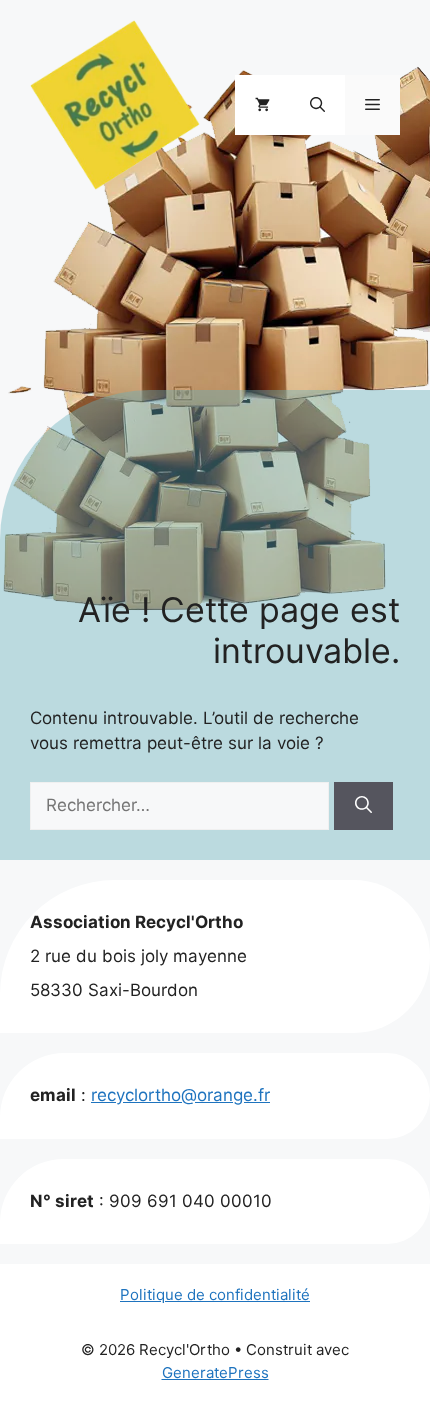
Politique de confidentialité (215, 1294)
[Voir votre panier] (262, 105)
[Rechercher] (363, 806)
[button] (317, 105)
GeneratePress (215, 1372)
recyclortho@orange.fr (180, 1095)
